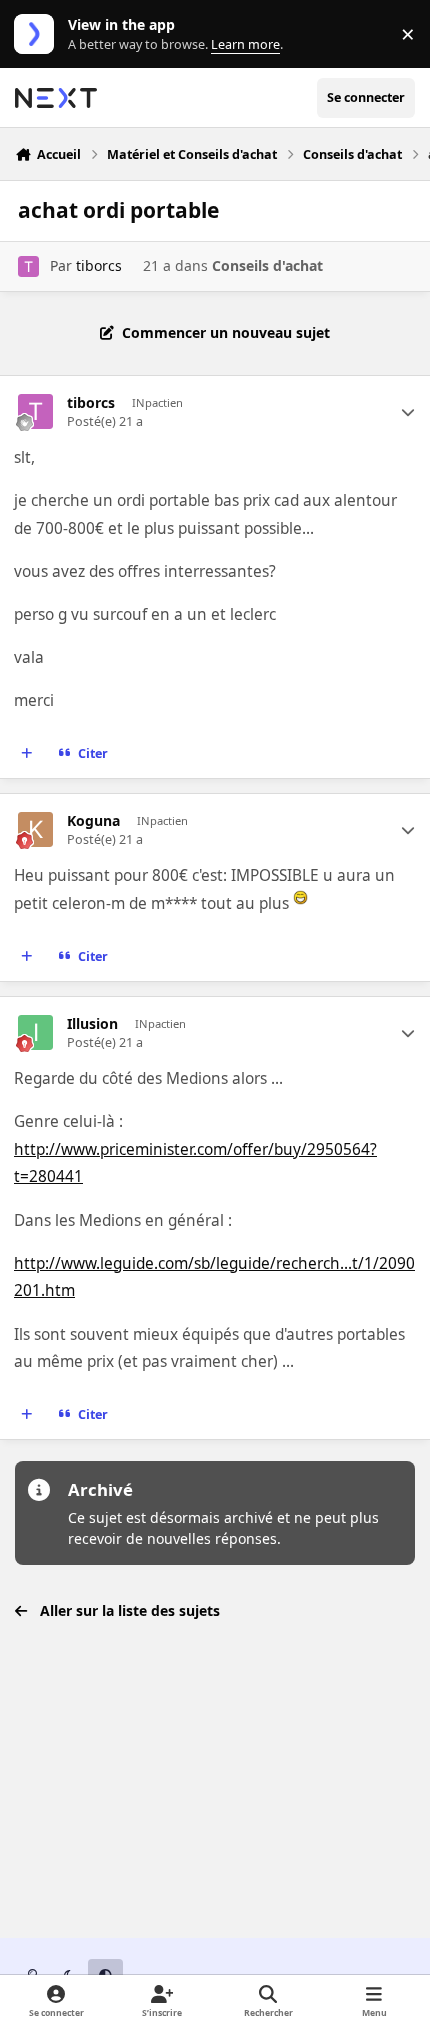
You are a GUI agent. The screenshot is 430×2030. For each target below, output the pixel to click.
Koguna (93, 821)
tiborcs (99, 265)
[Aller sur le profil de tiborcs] (28, 266)
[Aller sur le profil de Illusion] (35, 1032)
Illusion (92, 1024)
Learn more (38, 34)
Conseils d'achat (267, 265)
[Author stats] (408, 412)
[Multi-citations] (27, 754)
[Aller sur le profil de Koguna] (35, 829)
